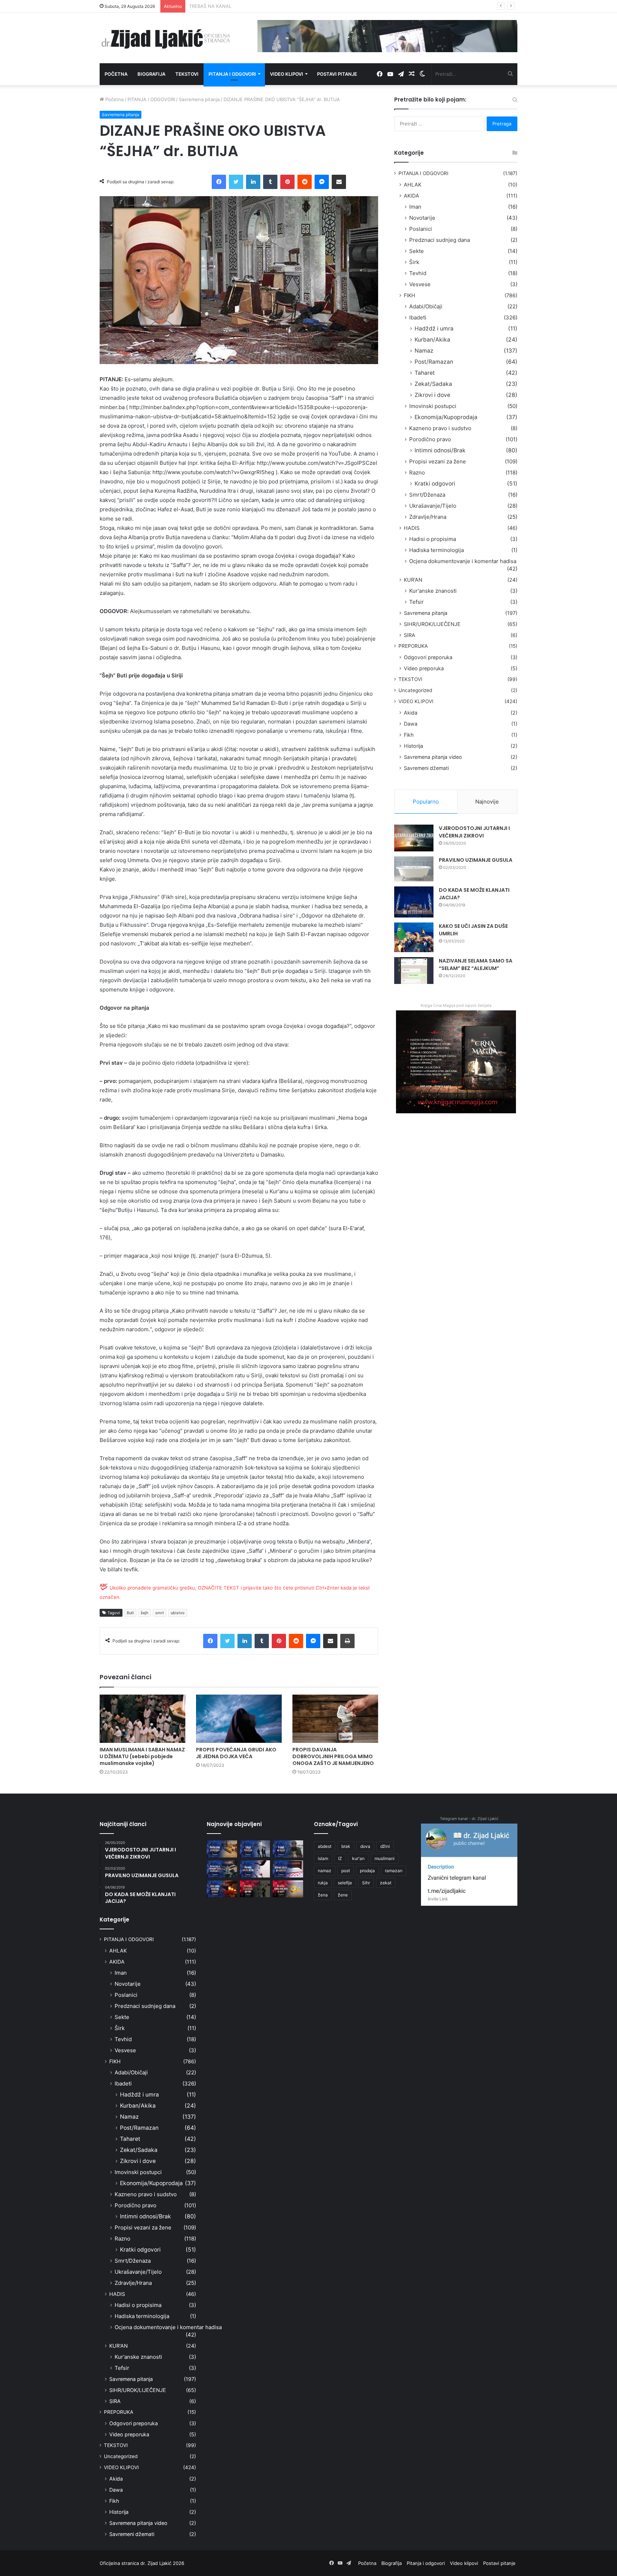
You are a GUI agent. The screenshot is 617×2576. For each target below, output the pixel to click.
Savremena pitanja (199, 99)
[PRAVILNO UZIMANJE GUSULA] (414, 869)
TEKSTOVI (410, 679)
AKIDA (412, 196)
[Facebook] (219, 182)
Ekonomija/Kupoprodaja (446, 417)
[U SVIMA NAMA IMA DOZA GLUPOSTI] (288, 1889)
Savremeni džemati (426, 768)
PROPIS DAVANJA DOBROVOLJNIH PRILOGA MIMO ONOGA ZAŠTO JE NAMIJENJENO (333, 1756)
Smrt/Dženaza (427, 495)
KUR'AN (413, 580)
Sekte (417, 251)
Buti (130, 1613)
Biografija (151, 74)
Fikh (409, 735)
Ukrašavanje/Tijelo (433, 506)
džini (385, 1846)
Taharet (425, 373)
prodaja (367, 1871)
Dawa (411, 724)
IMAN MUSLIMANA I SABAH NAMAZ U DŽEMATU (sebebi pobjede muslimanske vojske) (142, 1756)
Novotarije (422, 218)
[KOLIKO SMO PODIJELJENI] (222, 1849)
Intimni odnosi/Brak (440, 450)
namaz (325, 1871)
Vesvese (420, 284)
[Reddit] (305, 182)
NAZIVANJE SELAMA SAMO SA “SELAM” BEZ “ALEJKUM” (476, 964)
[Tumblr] (270, 182)
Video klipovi (287, 74)
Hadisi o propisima (433, 539)
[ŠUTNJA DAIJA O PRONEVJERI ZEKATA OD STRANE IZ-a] (222, 1869)
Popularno (426, 802)
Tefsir (417, 602)
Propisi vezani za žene (438, 461)
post (346, 1871)
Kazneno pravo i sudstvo (440, 428)
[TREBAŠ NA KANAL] (288, 1849)
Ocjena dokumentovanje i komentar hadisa (463, 561)
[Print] (347, 1641)
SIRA (410, 635)
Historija (413, 746)
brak (346, 1846)
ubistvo (178, 1613)
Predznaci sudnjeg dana (440, 240)
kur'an (358, 1858)
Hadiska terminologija (437, 550)
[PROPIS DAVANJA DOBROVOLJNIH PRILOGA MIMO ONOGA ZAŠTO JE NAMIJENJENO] (335, 1719)
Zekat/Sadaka (433, 384)
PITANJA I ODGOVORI (151, 99)
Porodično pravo (430, 439)
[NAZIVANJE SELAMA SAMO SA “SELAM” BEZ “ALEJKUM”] (414, 971)
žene (343, 1895)
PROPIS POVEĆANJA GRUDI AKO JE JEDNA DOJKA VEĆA (236, 1753)
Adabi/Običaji (426, 306)
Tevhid (418, 273)
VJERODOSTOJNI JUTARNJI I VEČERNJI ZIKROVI (474, 832)
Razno (417, 473)
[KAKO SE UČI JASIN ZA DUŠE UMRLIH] (414, 937)
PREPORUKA (413, 646)
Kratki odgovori (435, 484)
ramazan (394, 1871)
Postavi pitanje (337, 74)
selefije (345, 1883)
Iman (415, 207)
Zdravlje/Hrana (428, 517)
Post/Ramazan (434, 362)
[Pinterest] (287, 182)
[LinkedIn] (253, 182)
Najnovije (487, 802)
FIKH (410, 295)
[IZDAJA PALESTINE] (255, 1849)
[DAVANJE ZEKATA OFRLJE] (255, 1869)
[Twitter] (236, 182)
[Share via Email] (339, 182)
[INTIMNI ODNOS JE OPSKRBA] (288, 1869)
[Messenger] (322, 182)
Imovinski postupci (433, 406)
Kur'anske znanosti (433, 591)
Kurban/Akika (432, 340)
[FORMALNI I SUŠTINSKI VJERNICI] (255, 1889)
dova (365, 1846)
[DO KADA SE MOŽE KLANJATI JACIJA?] (414, 902)
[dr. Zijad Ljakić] (166, 38)
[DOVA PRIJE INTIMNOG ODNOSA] (222, 1889)
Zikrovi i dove (432, 395)
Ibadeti (418, 317)
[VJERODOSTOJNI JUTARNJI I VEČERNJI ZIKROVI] (414, 838)
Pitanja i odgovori (232, 74)
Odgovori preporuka (428, 657)
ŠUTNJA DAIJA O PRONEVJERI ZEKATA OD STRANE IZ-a (251, 6)
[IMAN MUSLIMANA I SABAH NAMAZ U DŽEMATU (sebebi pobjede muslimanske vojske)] (142, 1719)
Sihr (366, 1883)
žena (323, 1895)
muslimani (385, 1858)
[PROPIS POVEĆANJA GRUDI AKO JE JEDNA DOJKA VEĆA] (239, 1719)
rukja (323, 1883)
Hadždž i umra (434, 329)
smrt (160, 1613)
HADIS (412, 528)
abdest (325, 1846)
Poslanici (421, 229)
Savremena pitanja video (433, 757)
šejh (145, 1613)
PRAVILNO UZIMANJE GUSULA (476, 860)
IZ (340, 1858)
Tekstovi (187, 74)
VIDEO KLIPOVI (416, 701)
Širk (414, 262)
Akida (411, 713)
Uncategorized (415, 690)
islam (323, 1858)
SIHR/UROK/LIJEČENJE (432, 624)
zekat (386, 1883)
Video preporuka (424, 668)
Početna (116, 74)
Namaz (424, 351)
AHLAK (413, 185)
